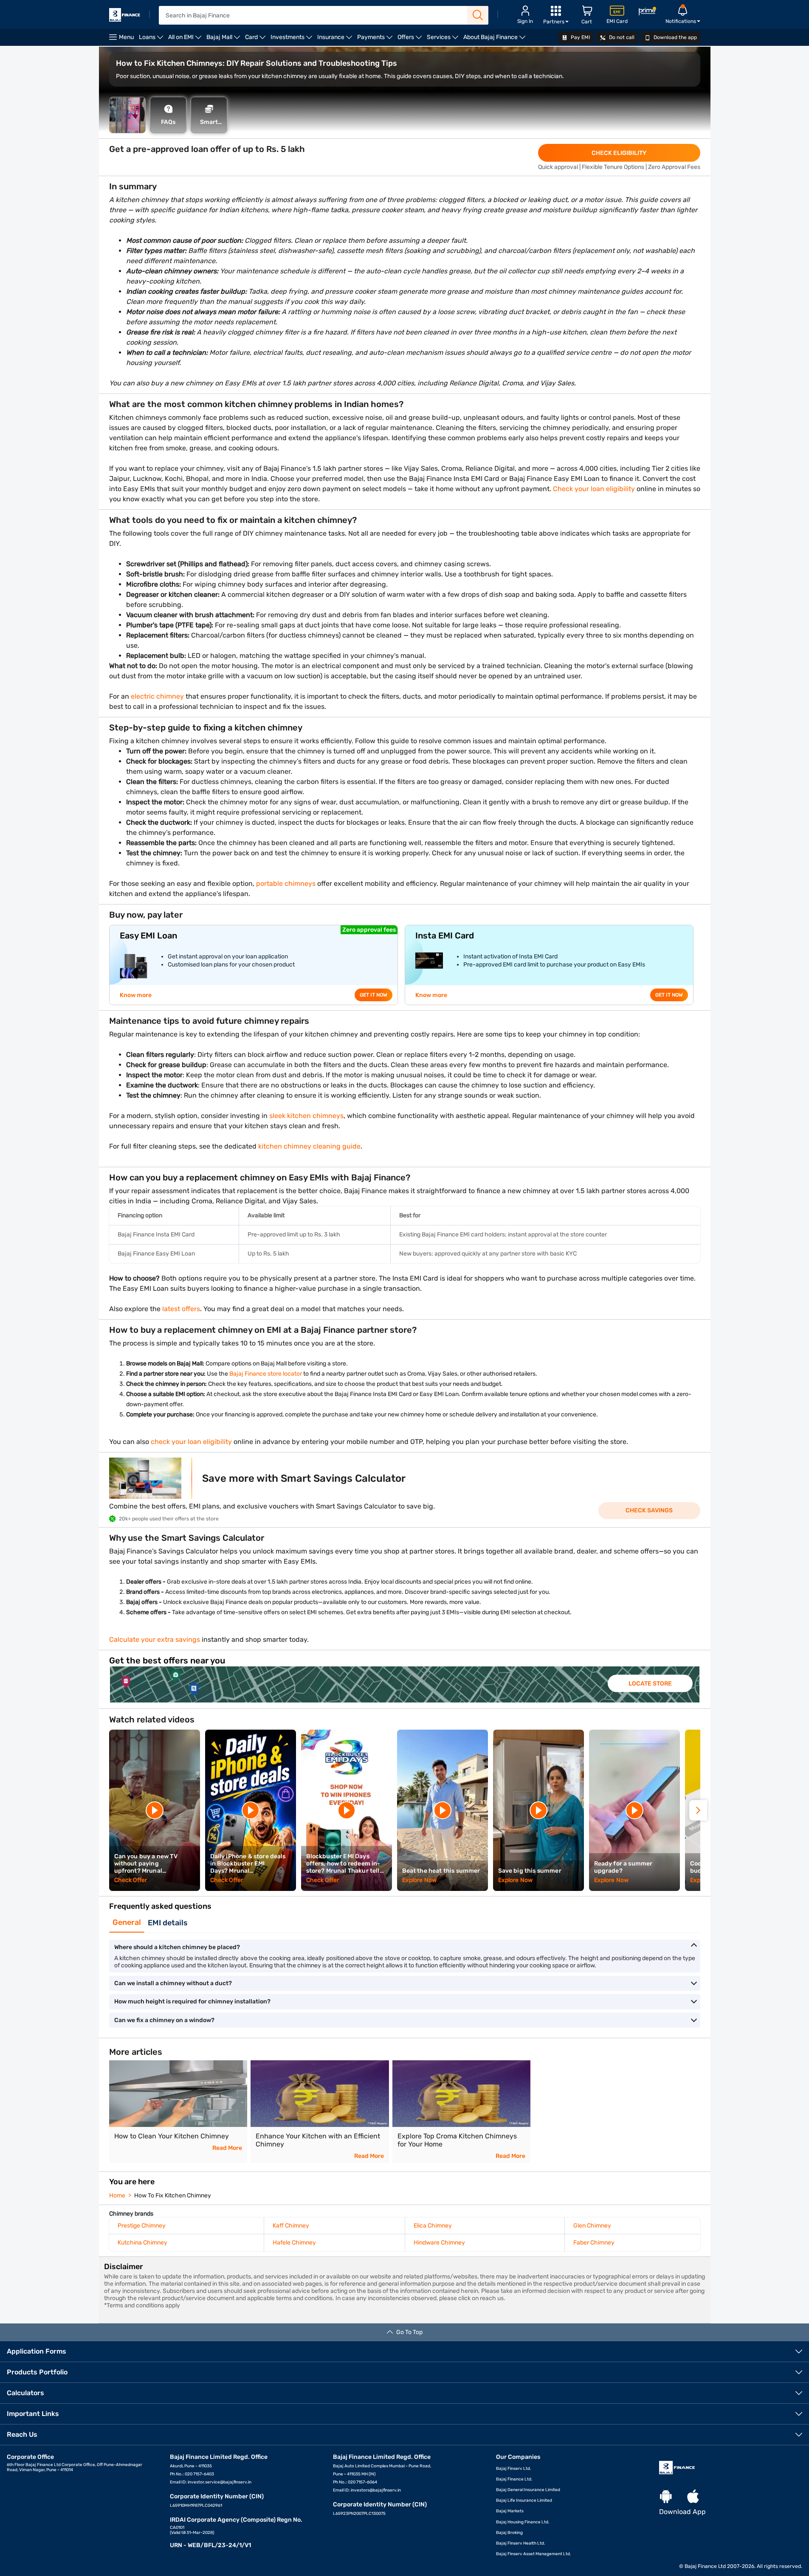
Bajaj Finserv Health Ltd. (521, 2543)
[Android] (666, 2497)
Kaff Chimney (291, 2226)
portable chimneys (285, 883)
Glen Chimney (592, 2226)
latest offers (181, 1309)
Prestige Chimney (142, 2226)
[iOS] (693, 2497)
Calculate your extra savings (155, 1639)
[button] (698, 1810)
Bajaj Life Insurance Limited (524, 2500)
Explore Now (420, 1880)
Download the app (675, 37)
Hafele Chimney (294, 2243)
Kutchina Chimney (142, 2243)
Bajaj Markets (510, 2511)
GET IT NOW (373, 995)
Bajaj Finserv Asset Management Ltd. (534, 2554)
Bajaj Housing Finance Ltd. (523, 2522)
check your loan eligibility (191, 1442)
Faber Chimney (594, 2243)
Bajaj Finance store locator (266, 1374)
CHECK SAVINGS (649, 1510)
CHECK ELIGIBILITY (619, 153)
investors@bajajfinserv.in (376, 2490)
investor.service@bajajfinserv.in (220, 2482)
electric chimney (156, 696)
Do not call (621, 37)
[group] (405, 1684)
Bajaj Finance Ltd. (514, 2479)
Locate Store (650, 1683)
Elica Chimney (433, 2226)
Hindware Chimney (439, 2243)
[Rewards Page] (647, 13)
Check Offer (131, 1880)
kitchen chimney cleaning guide (309, 1146)
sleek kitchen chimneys (306, 1116)
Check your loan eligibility (594, 489)
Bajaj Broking (509, 2533)
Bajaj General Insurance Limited (528, 2490)
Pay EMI (580, 37)
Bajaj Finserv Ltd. (514, 2469)
